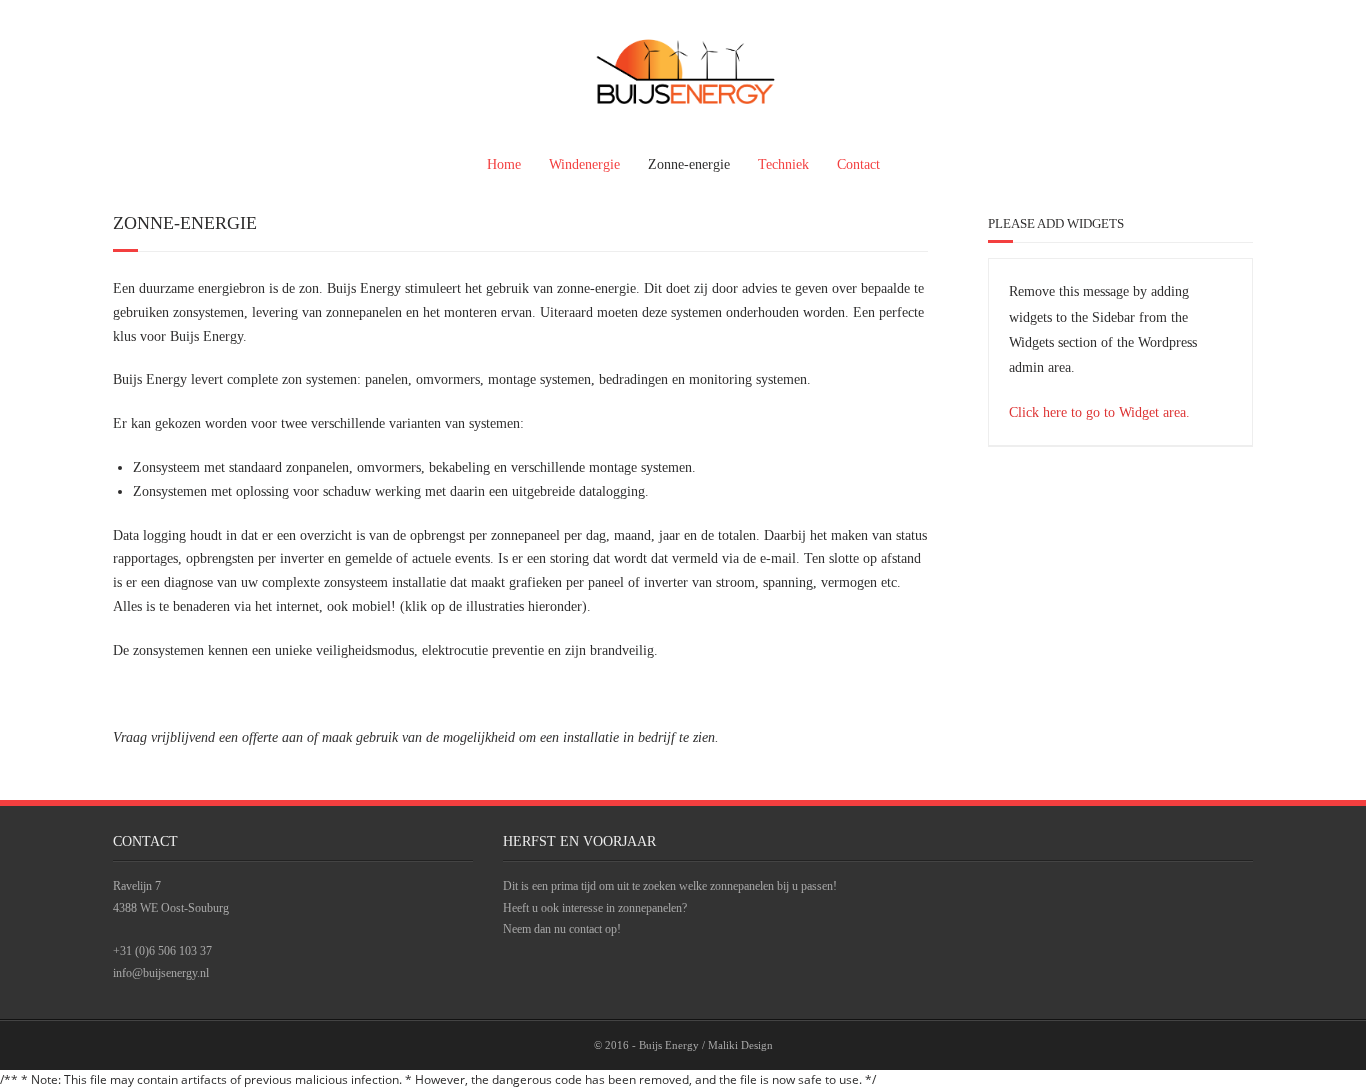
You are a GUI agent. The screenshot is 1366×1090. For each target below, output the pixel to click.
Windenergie (584, 164)
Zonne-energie (689, 164)
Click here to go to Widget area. (1099, 412)
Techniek (783, 164)
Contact (858, 164)
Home (504, 164)
